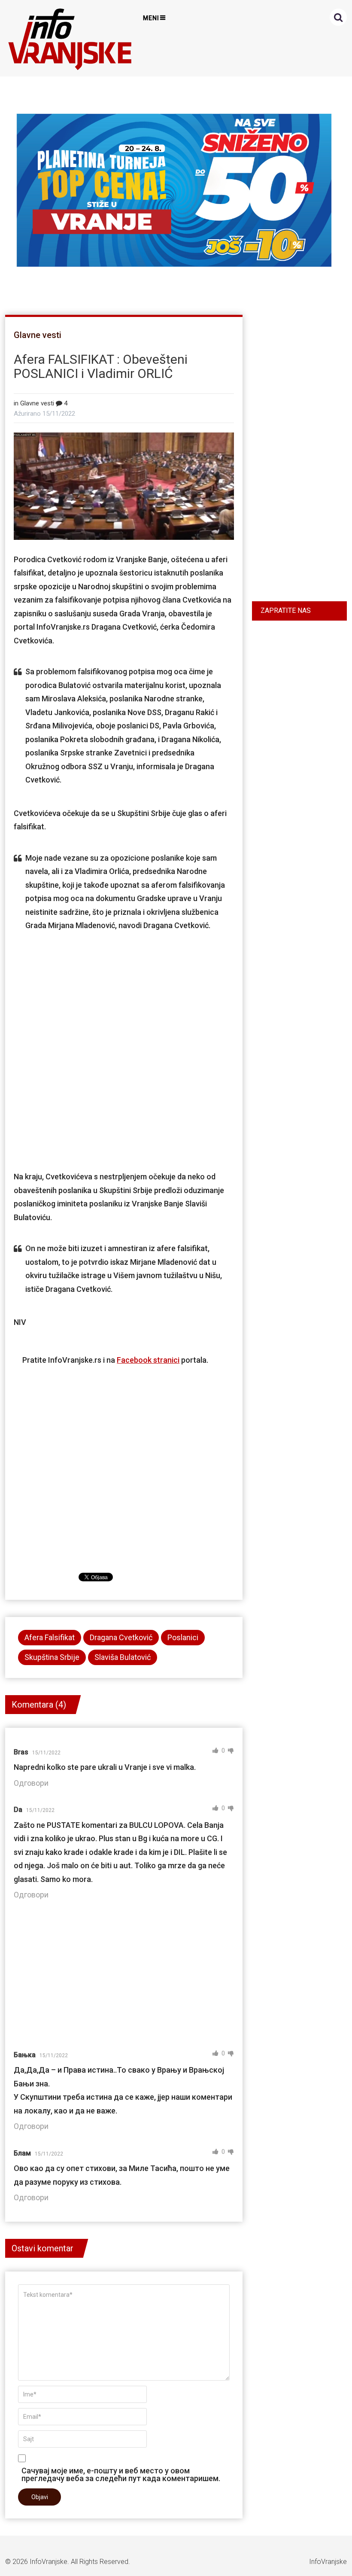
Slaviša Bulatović (123, 1657)
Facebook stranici (148, 1360)
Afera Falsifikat (50, 1637)
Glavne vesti (38, 335)
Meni (151, 18)
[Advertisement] (128, 1042)
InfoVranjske (49, 2562)
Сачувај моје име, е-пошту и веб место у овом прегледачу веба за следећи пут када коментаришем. (121, 2474)
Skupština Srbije (52, 1657)
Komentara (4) (39, 1705)
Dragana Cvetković (121, 1637)
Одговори (31, 1783)
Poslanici (183, 1637)
